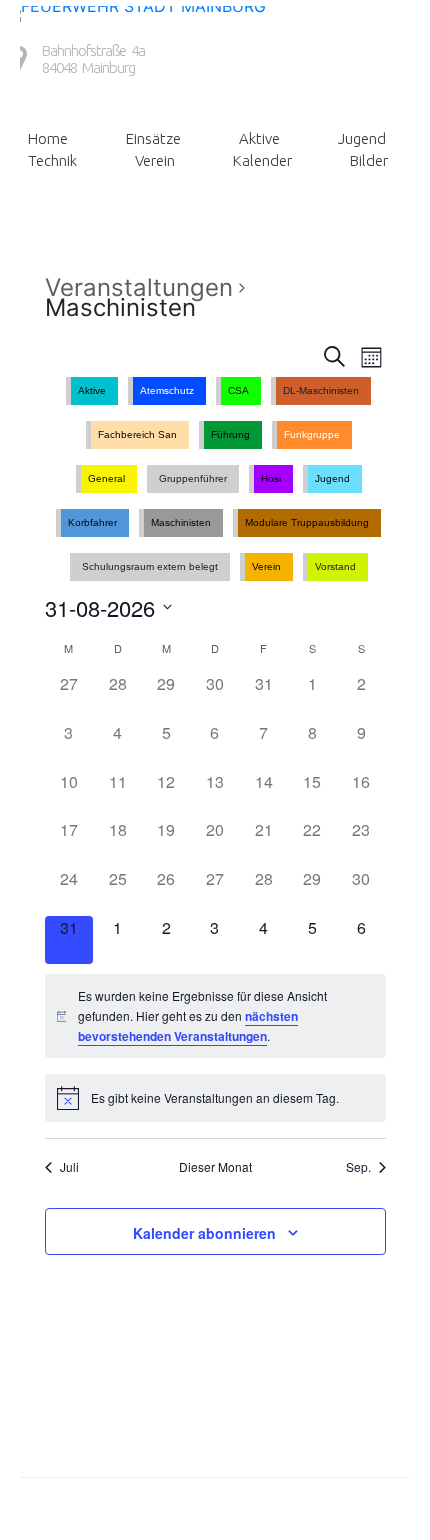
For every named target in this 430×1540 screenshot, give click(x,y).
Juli (69, 1167)
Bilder (369, 160)
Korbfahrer (92, 522)
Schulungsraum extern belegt (150, 566)
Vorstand (335, 566)
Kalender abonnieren (204, 1233)
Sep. (358, 1167)
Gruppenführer (193, 478)
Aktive (259, 138)
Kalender (262, 160)
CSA (238, 390)
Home (48, 138)
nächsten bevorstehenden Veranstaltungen (188, 1026)
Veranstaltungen (139, 288)
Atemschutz (167, 390)
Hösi (271, 478)
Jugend (362, 138)
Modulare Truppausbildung (307, 522)
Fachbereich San (137, 434)
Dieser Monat (215, 1167)
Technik (52, 160)
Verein (155, 160)
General (106, 478)
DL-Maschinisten (321, 390)
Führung (230, 434)
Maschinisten (181, 522)
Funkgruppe (312, 434)
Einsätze (153, 138)
